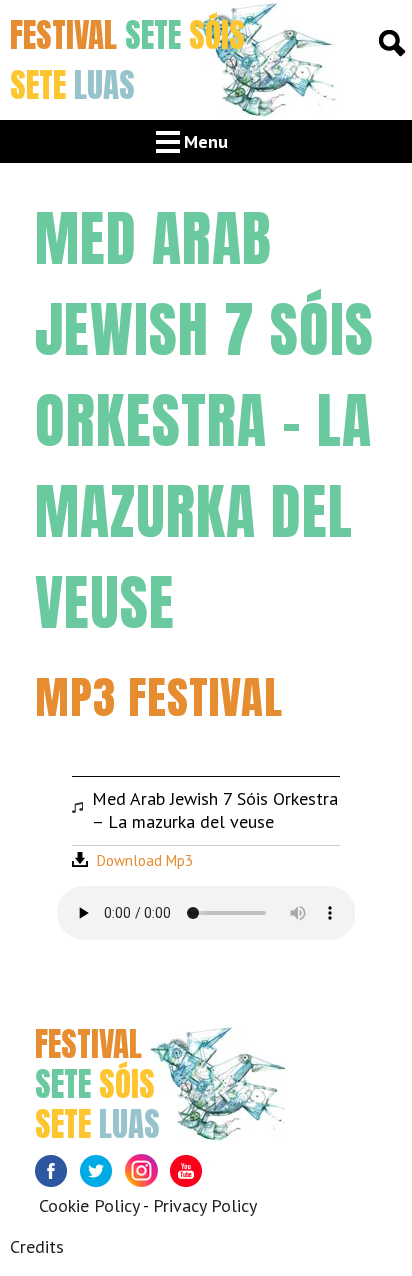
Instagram (147, 1176)
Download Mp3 (145, 860)
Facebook (57, 1176)
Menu (206, 141)
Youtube (192, 1176)
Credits (37, 1246)
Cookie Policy (89, 1205)
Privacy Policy (205, 1205)
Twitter (102, 1176)
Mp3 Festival (159, 697)
